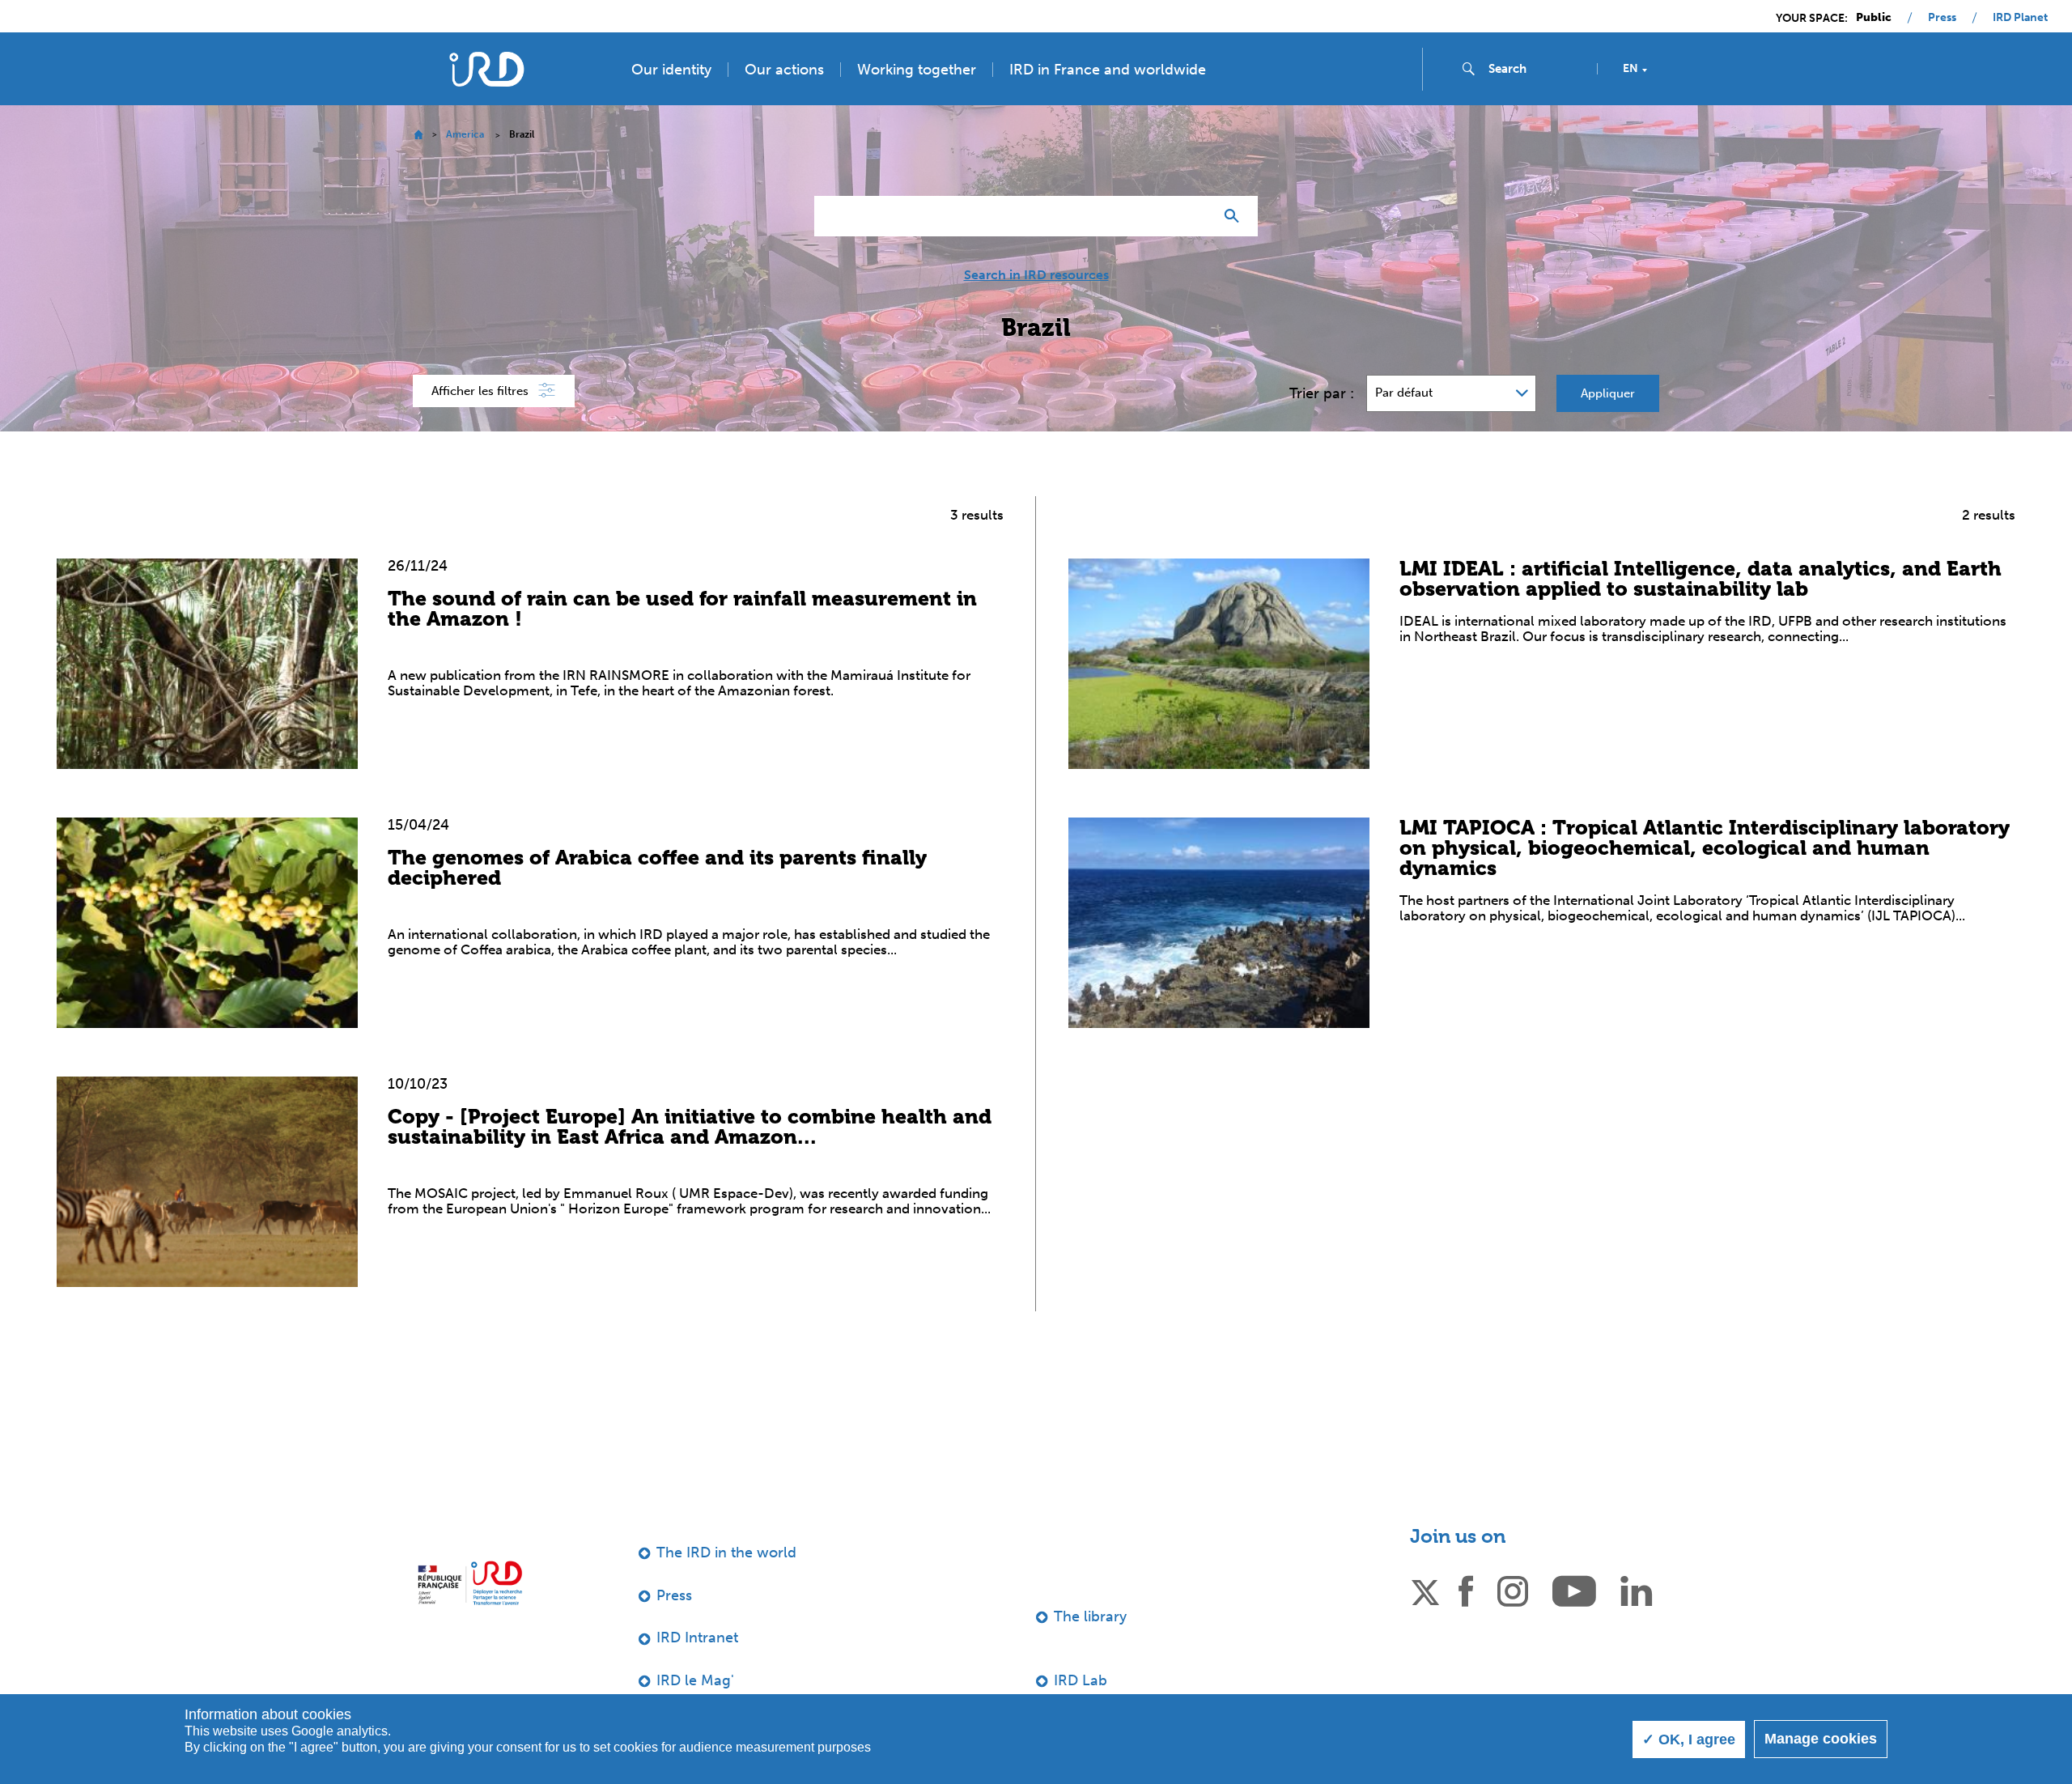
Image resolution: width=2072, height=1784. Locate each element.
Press (1942, 18)
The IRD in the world (726, 1553)
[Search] (1236, 216)
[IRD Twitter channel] (1425, 1590)
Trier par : (1322, 393)
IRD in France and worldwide (1108, 70)
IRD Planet (2020, 18)
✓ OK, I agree (1689, 1739)
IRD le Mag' (695, 1680)
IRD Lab (1081, 1680)
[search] (1536, 69)
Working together (917, 70)
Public (1874, 18)
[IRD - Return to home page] (486, 69)
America (465, 134)
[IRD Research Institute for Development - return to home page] (470, 1583)
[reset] (1195, 216)
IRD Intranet (697, 1637)
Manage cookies (1821, 1739)
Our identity (671, 70)
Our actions (784, 70)
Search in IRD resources (1036, 275)
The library (1090, 1616)
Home (418, 135)
